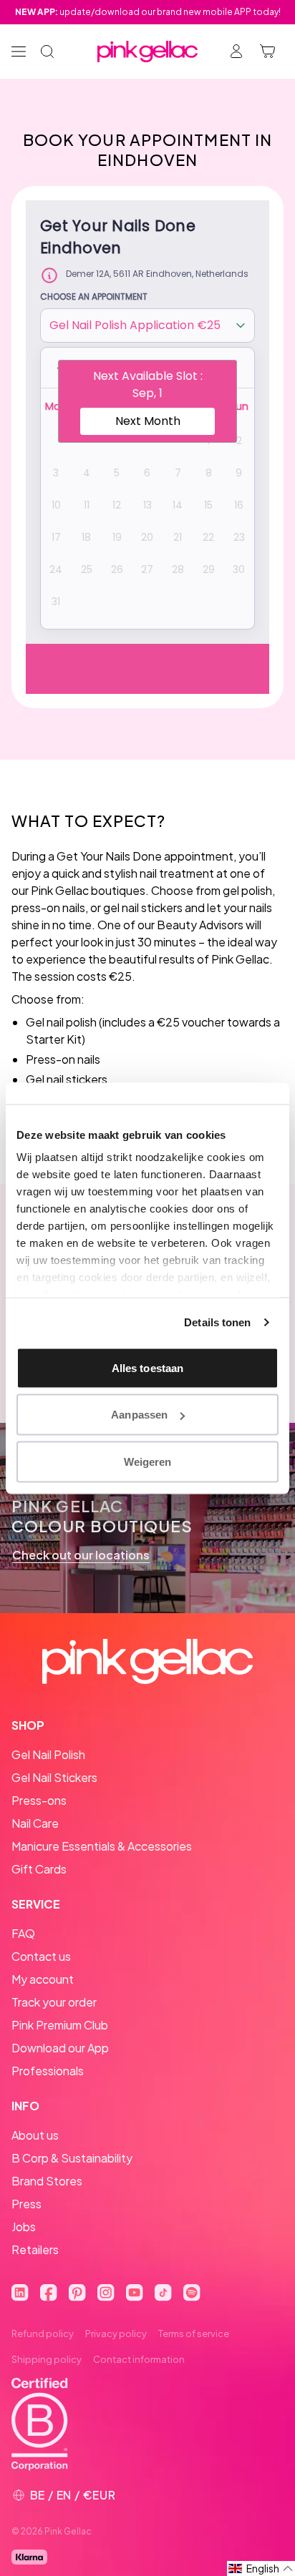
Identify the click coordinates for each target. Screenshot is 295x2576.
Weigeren (148, 1461)
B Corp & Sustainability (72, 2158)
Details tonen (217, 1322)
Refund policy (43, 2333)
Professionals (48, 2071)
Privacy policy (116, 2333)
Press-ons (39, 1800)
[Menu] (19, 52)
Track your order (54, 2002)
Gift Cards (39, 1869)
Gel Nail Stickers (54, 1777)
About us (35, 2135)
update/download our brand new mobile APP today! (148, 12)
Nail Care (35, 1823)
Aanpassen (139, 1415)
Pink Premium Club (60, 2025)
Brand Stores (47, 2181)
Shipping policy (47, 2359)
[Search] (47, 52)
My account (43, 1979)
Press (26, 2204)
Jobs (24, 2227)
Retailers (35, 2249)
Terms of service (194, 2333)
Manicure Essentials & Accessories (102, 1846)
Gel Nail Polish (48, 1754)
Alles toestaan (147, 1367)
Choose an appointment (94, 297)
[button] (261, 2568)
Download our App (60, 2048)
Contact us (41, 1956)
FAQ (23, 1933)
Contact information (139, 2359)
